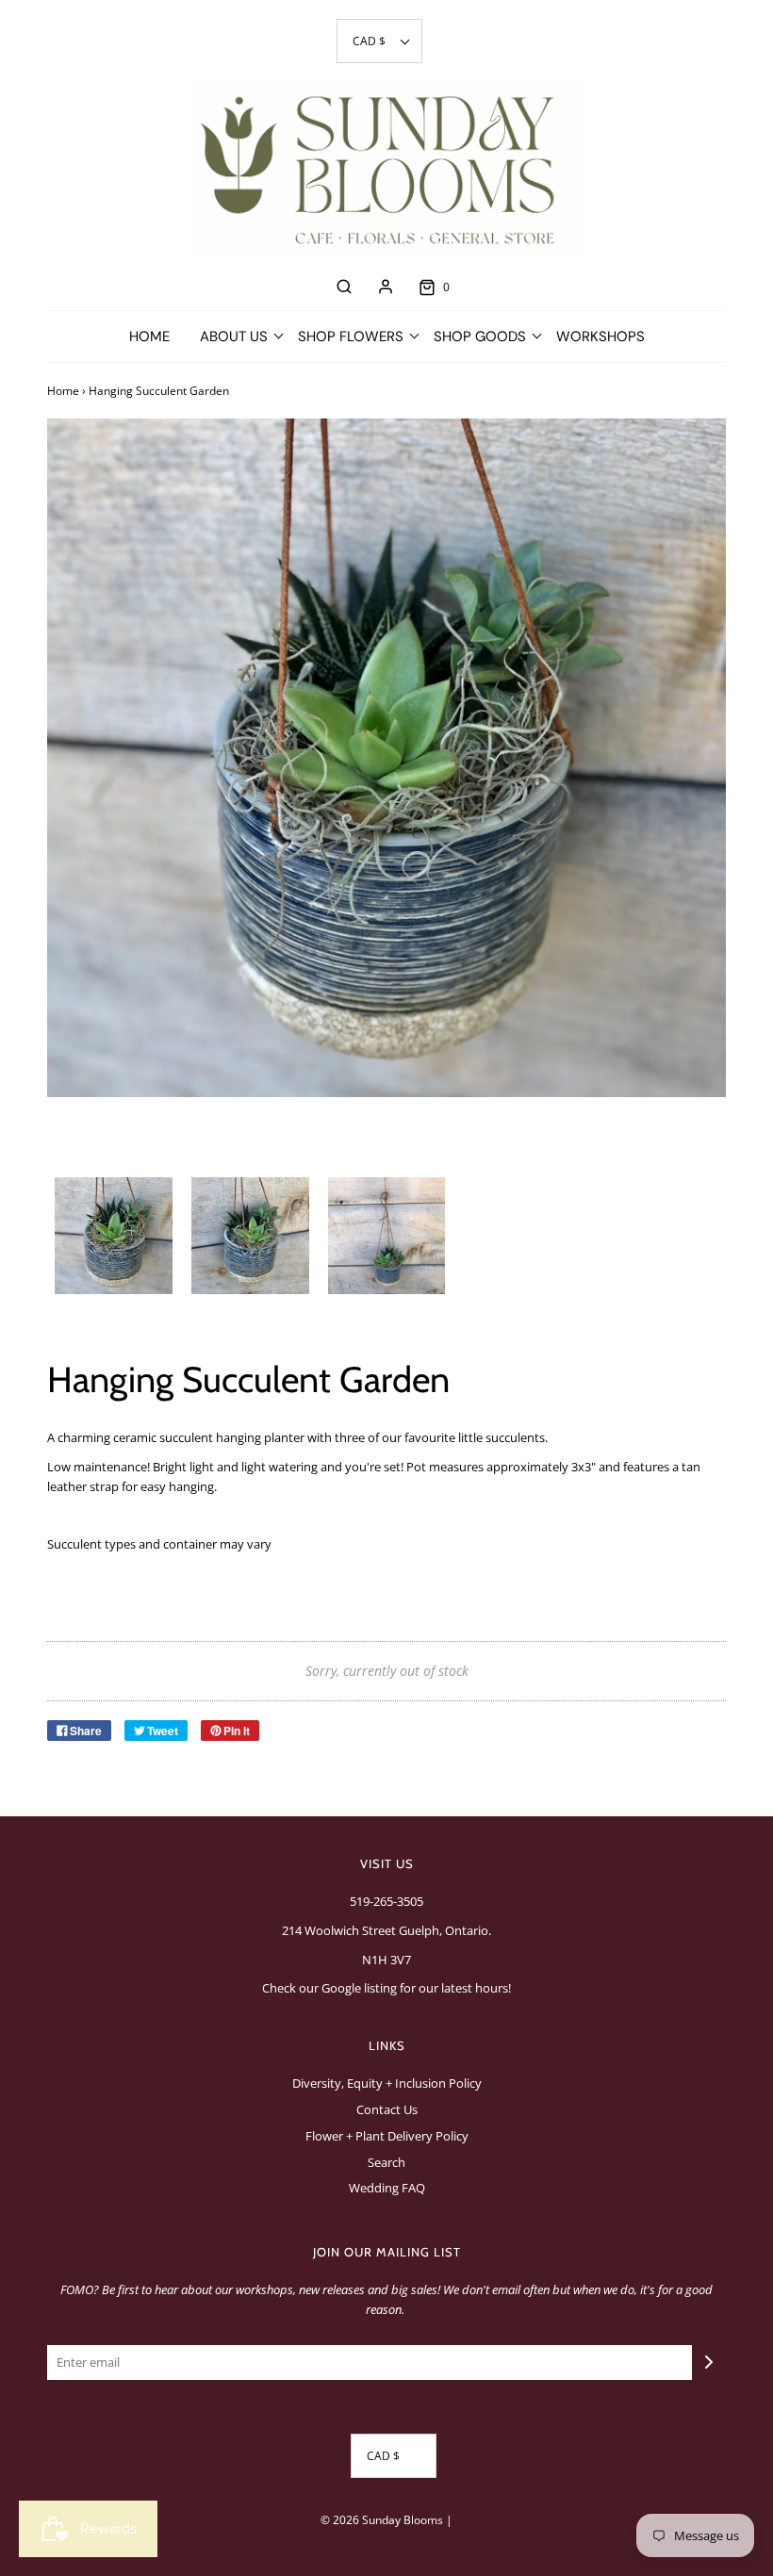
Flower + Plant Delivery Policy (387, 2136)
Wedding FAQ (387, 2188)
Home (149, 336)
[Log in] (386, 287)
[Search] (344, 287)
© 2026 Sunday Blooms (382, 2520)
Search (386, 2162)
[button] (379, 41)
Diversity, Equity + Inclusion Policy (387, 2083)
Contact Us (387, 2109)
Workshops (600, 336)
